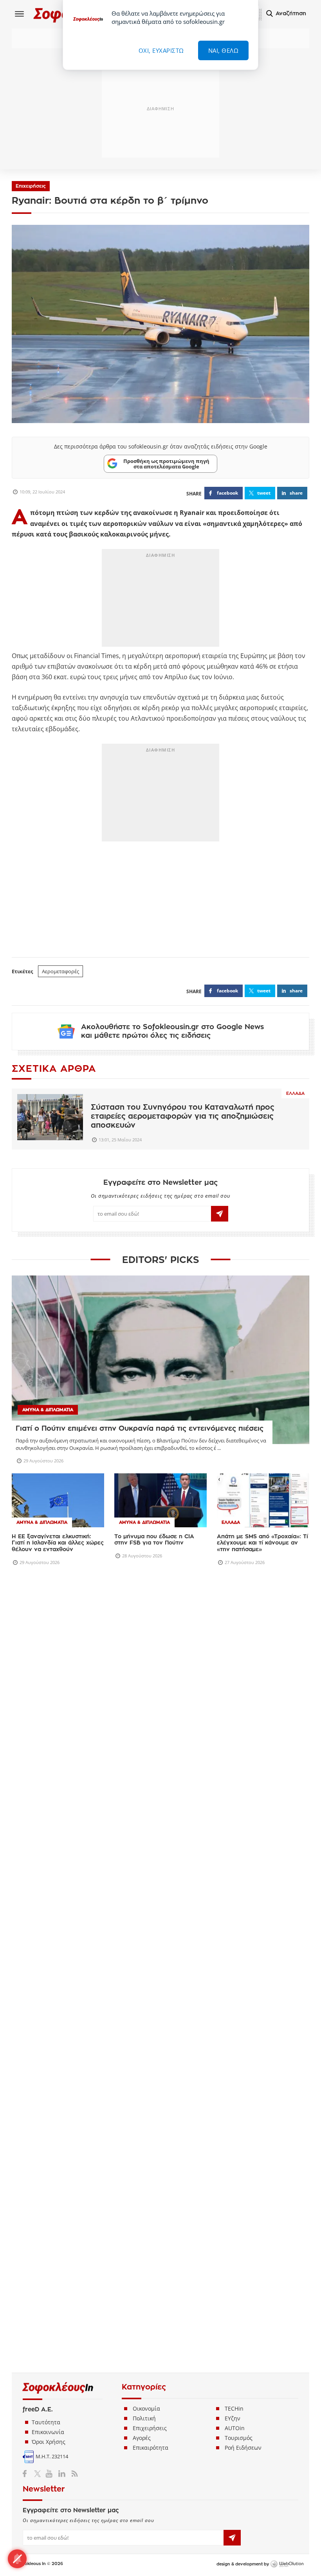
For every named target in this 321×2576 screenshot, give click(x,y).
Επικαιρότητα (151, 2360)
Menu (20, 14)
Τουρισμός (239, 2350)
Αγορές (142, 2350)
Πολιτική (144, 2331)
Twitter (39, 2386)
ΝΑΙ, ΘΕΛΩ (224, 50)
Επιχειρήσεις (31, 186)
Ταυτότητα (46, 2335)
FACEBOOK (227, 493)
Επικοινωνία (48, 2344)
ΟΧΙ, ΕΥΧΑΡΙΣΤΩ (161, 50)
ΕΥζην (233, 2331)
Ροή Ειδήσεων (243, 2360)
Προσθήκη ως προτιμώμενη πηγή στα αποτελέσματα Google (166, 464)
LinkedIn (62, 2386)
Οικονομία (146, 2321)
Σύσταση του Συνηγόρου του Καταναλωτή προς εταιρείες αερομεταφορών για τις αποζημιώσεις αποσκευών (183, 1116)
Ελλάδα (295, 1093)
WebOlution (287, 2477)
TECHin (234, 2321)
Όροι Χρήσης (49, 2354)
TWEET (264, 493)
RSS (73, 2386)
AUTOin (235, 2340)
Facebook (28, 2386)
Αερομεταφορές (60, 971)
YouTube (50, 2386)
